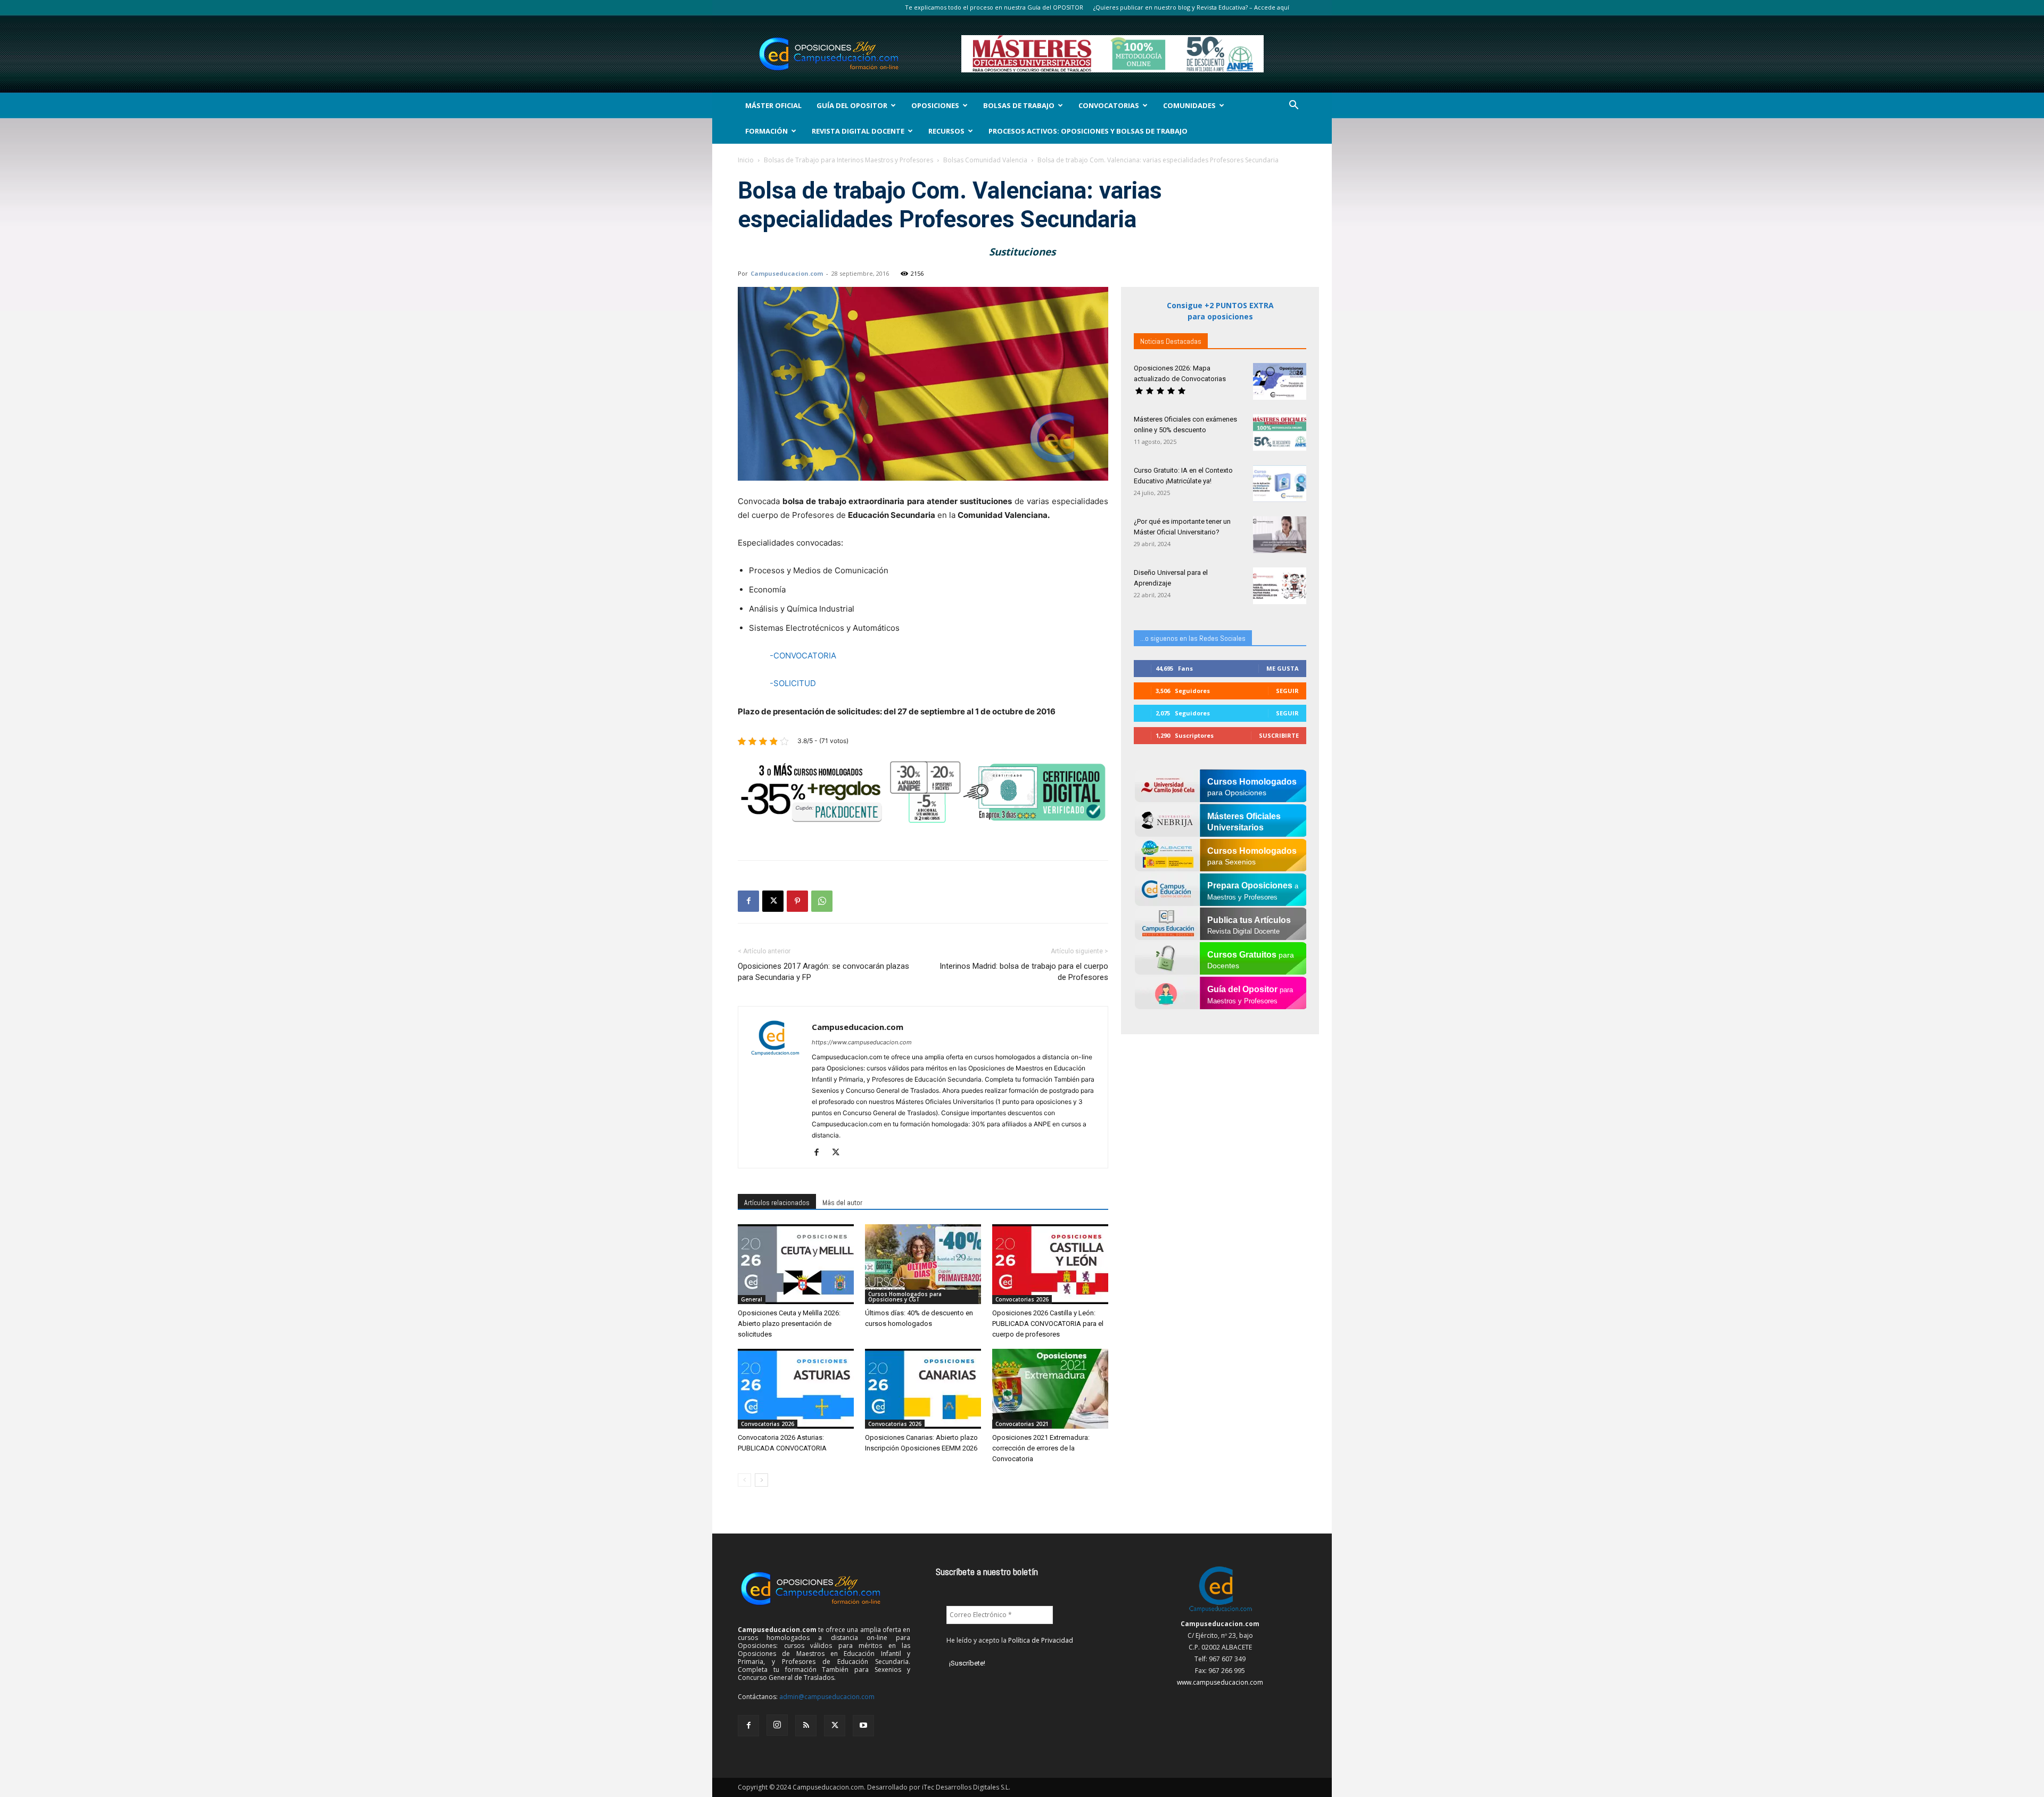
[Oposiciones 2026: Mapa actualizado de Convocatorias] (1280, 381)
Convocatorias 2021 (1022, 1424)
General (752, 1299)
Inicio (746, 160)
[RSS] (806, 1726)
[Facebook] (748, 901)
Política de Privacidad (1041, 1640)
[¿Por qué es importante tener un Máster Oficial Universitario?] (1280, 535)
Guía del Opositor (852, 105)
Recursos (946, 131)
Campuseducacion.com (787, 273)
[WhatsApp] (822, 901)
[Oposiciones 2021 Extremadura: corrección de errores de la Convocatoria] (1050, 1389)
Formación (767, 131)
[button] (1293, 106)
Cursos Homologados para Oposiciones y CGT (905, 1297)
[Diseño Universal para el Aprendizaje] (1280, 586)
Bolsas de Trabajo (1019, 105)
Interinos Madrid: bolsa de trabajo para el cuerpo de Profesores (1024, 972)
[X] (773, 901)
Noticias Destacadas (1171, 341)
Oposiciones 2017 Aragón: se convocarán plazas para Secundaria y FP (823, 972)
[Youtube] (863, 1726)
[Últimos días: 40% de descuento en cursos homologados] (923, 1264)
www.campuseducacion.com (1220, 1682)
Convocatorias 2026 (1022, 1299)
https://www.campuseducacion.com (862, 1042)
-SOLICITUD (793, 683)
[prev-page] (744, 1480)
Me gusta (1283, 668)
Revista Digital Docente (858, 131)
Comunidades (1189, 105)
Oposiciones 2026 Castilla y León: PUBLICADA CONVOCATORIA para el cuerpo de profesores (1048, 1324)
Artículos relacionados (777, 1202)
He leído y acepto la (1010, 1640)
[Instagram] (777, 1725)
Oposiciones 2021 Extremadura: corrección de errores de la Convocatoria (1041, 1448)
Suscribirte (1279, 735)
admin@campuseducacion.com (827, 1697)
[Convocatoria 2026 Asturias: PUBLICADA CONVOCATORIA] (796, 1389)
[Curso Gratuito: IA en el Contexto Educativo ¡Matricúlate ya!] (1280, 484)
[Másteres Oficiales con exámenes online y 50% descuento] (1280, 432)
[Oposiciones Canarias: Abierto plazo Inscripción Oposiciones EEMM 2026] (923, 1389)
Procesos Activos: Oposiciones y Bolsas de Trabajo (1088, 131)
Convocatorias (1109, 105)
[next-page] (761, 1480)
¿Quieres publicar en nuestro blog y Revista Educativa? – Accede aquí (1191, 7)
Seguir (1287, 691)
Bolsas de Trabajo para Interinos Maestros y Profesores (848, 160)
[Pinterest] (797, 901)
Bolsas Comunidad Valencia (985, 160)
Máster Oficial (773, 105)
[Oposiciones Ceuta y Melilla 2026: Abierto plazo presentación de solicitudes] (796, 1264)
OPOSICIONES (935, 105)
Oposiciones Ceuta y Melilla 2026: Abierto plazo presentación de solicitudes (789, 1324)
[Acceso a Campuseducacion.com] (1220, 1612)
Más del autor (842, 1202)
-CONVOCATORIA (803, 656)
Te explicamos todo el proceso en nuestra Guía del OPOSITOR (994, 7)
